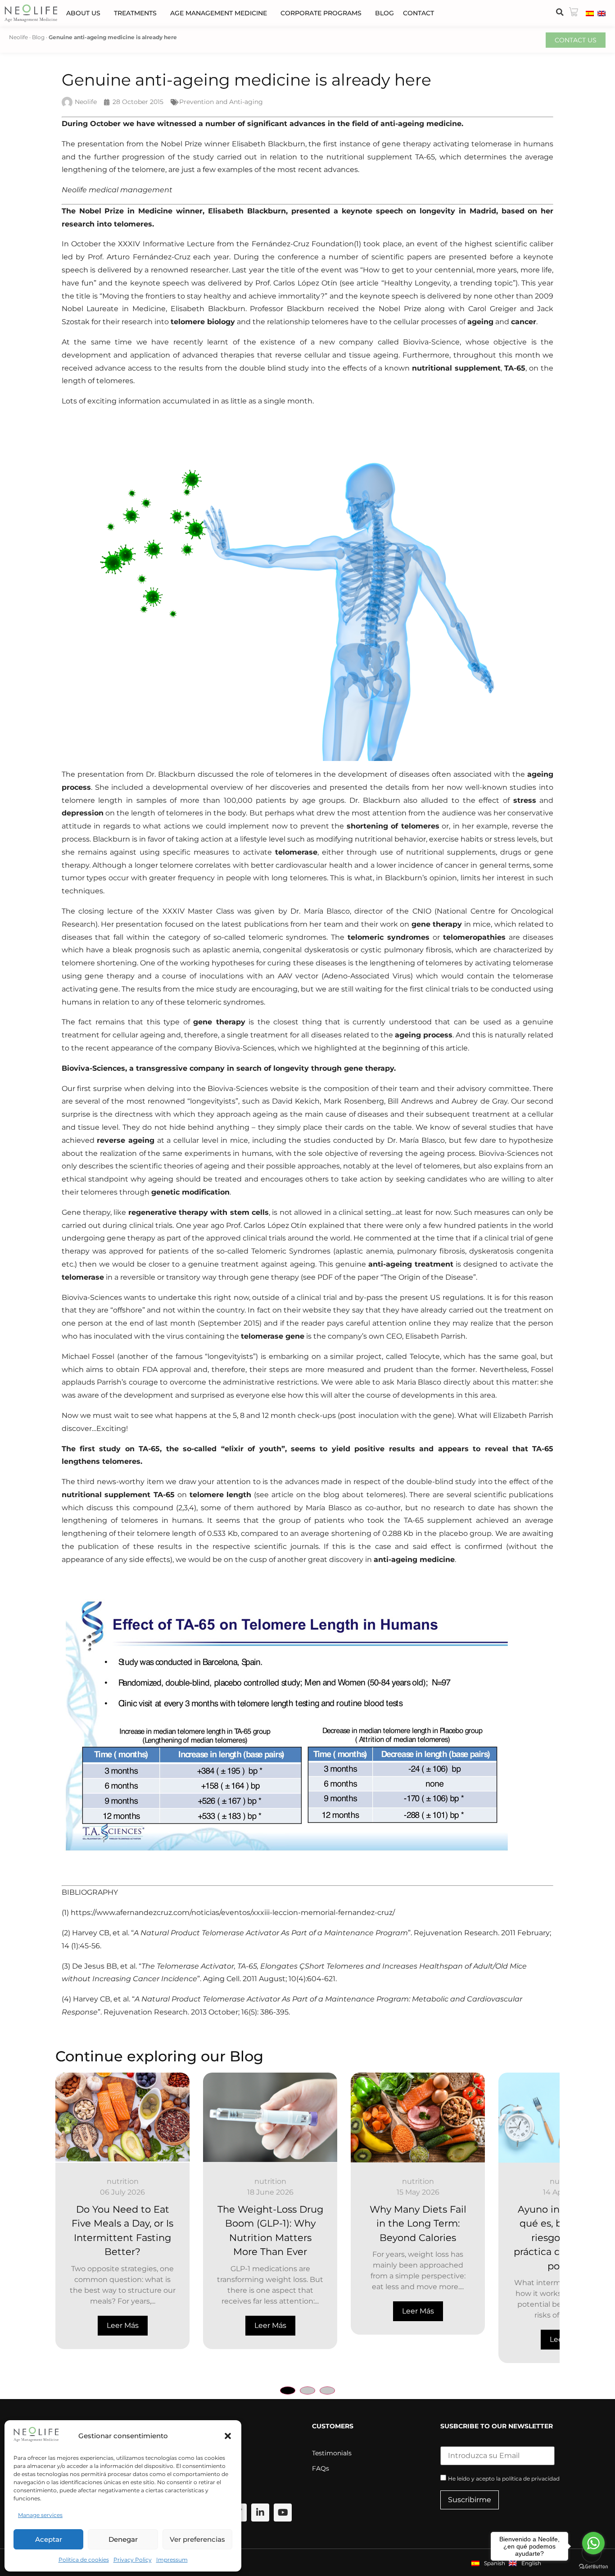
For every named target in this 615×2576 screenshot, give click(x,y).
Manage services (40, 2515)
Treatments (135, 13)
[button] (228, 2436)
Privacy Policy (133, 2560)
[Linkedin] (260, 2513)
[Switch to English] (601, 13)
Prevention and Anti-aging (221, 102)
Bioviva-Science (431, 342)
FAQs (321, 2468)
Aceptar (49, 2539)
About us (83, 13)
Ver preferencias (197, 2539)
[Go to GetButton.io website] (593, 2567)
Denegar (123, 2539)
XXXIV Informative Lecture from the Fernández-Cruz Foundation (236, 244)
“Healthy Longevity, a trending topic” (448, 283)
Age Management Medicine (219, 13)
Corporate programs (321, 13)
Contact (418, 13)
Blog (384, 13)
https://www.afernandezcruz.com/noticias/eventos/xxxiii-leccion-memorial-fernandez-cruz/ (233, 1913)
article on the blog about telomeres (337, 1495)
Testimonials (332, 2453)
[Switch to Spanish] (590, 13)
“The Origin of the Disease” (428, 1277)
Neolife (18, 37)
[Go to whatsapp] (593, 2543)
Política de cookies (84, 2560)
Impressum (172, 2560)
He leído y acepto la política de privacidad (504, 2479)
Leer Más (123, 2325)
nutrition (123, 2181)
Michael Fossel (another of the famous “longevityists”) (160, 1356)
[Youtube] (283, 2513)
